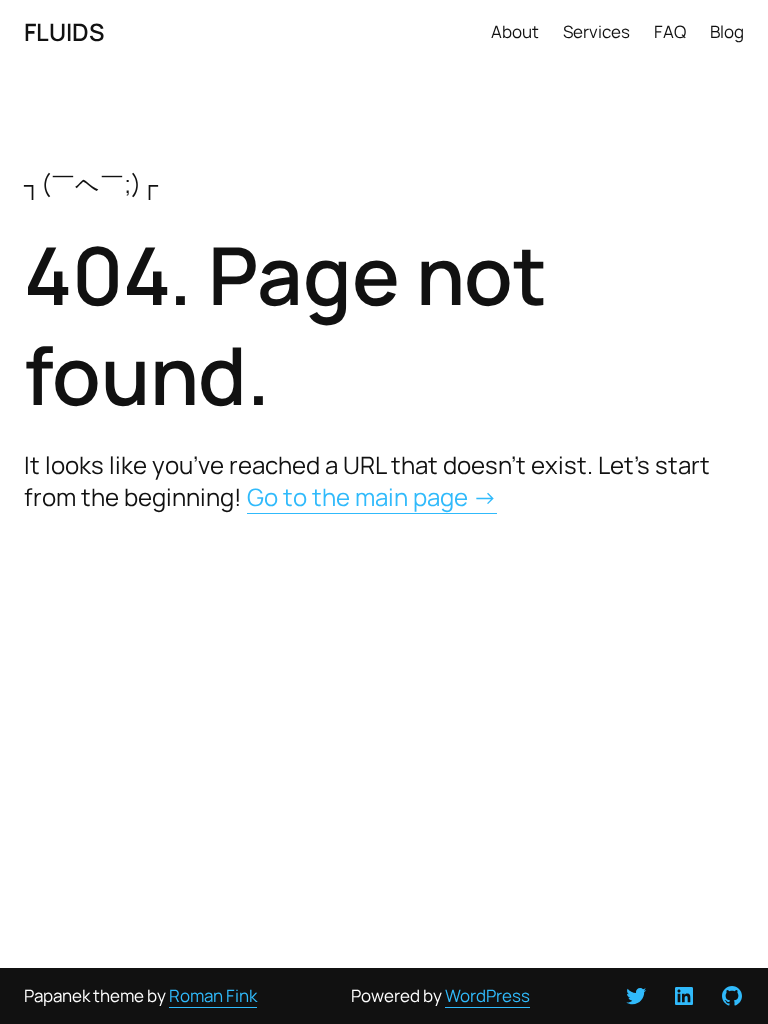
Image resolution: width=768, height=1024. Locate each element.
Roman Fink (213, 995)
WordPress (487, 995)
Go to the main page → (372, 496)
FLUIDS (64, 31)
